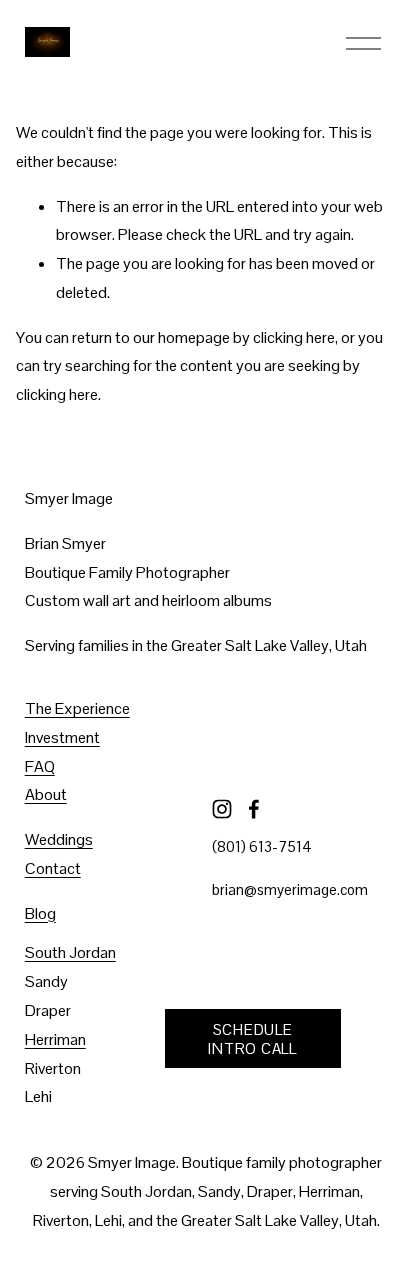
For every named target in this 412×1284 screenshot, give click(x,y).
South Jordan (70, 952)
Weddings (59, 839)
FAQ (40, 766)
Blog (40, 913)
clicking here (294, 337)
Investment (62, 737)
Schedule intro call (252, 1039)
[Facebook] (254, 809)
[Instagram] (222, 809)
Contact (53, 868)
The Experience (77, 708)
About (46, 794)
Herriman (55, 1039)
